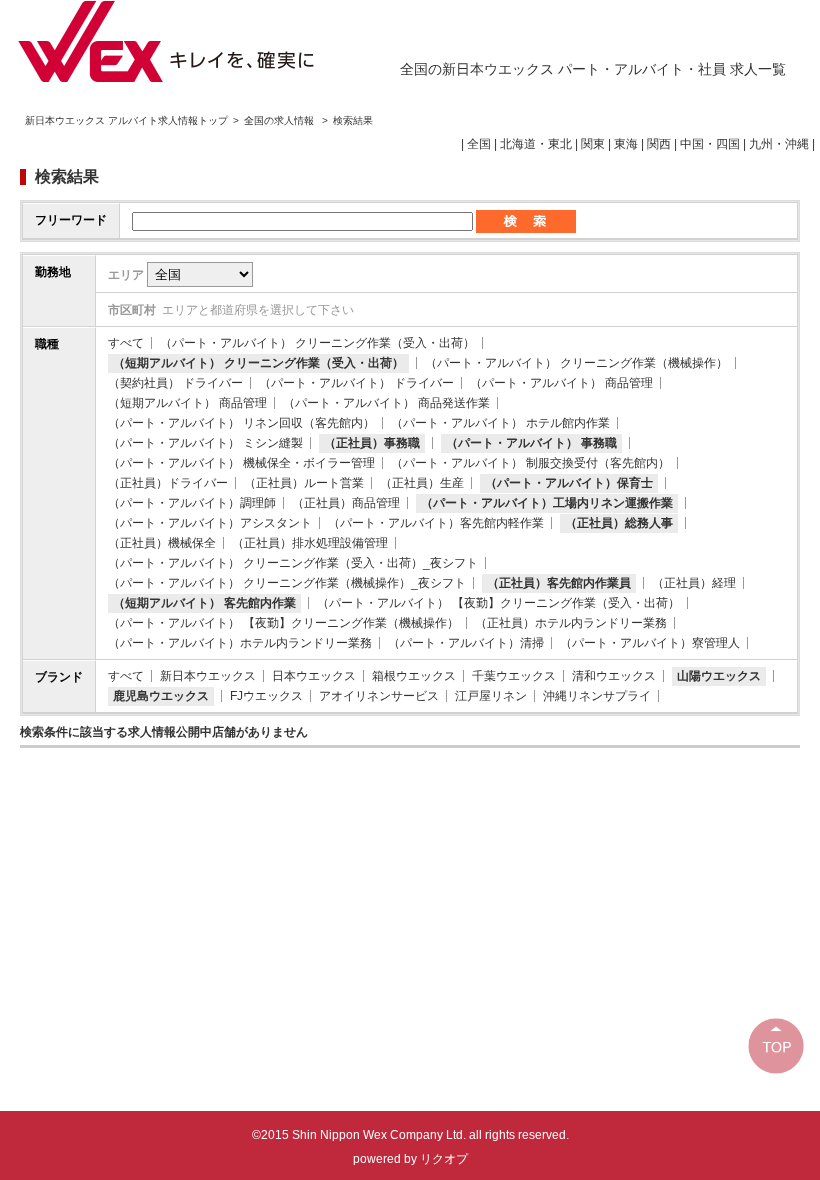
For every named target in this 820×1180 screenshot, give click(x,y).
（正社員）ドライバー (168, 483)
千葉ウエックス (514, 676)
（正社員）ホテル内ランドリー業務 (571, 623)
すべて (126, 343)
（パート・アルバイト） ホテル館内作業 (500, 423)
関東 (593, 144)
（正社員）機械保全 (162, 543)
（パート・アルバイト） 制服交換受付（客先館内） (530, 463)
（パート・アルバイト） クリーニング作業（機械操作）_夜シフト (287, 583)
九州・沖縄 (779, 144)
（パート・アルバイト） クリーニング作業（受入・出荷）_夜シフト (293, 563)
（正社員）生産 (422, 483)
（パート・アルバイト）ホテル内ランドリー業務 (240, 643)
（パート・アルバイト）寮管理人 (650, 643)
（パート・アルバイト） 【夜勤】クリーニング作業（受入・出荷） (498, 603)
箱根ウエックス (414, 676)
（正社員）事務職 (372, 443)
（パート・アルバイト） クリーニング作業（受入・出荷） (317, 343)
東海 (626, 144)
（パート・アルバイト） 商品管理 (561, 383)
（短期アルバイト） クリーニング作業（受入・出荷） (258, 363)
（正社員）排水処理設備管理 (310, 543)
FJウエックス (266, 696)
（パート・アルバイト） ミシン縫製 (205, 443)
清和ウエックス (614, 676)
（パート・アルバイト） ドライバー (356, 383)
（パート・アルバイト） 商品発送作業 (386, 403)
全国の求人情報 (280, 120)
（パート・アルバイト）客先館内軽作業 (436, 523)
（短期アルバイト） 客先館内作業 (204, 603)
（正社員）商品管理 (346, 503)
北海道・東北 (536, 144)
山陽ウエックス (719, 676)
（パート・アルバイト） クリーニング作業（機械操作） (576, 363)
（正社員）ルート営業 (304, 483)
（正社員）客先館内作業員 (559, 583)
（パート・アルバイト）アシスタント (210, 523)
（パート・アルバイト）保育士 (569, 483)
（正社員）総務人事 (619, 523)
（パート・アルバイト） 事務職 (531, 443)
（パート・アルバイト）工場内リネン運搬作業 (547, 503)
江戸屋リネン (491, 696)
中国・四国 (710, 144)
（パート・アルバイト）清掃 (466, 643)
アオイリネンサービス (379, 696)
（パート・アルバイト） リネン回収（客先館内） (241, 423)
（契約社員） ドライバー (175, 383)
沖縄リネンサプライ (597, 696)
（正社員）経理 (694, 583)
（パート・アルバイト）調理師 (192, 503)
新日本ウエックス (208, 676)
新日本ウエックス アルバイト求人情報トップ (126, 120)
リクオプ (444, 1159)
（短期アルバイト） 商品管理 (187, 403)
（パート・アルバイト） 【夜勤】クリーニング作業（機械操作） (283, 623)
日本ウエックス (314, 676)
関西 (659, 144)
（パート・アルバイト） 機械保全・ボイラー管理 (241, 463)
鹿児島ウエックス (161, 696)
